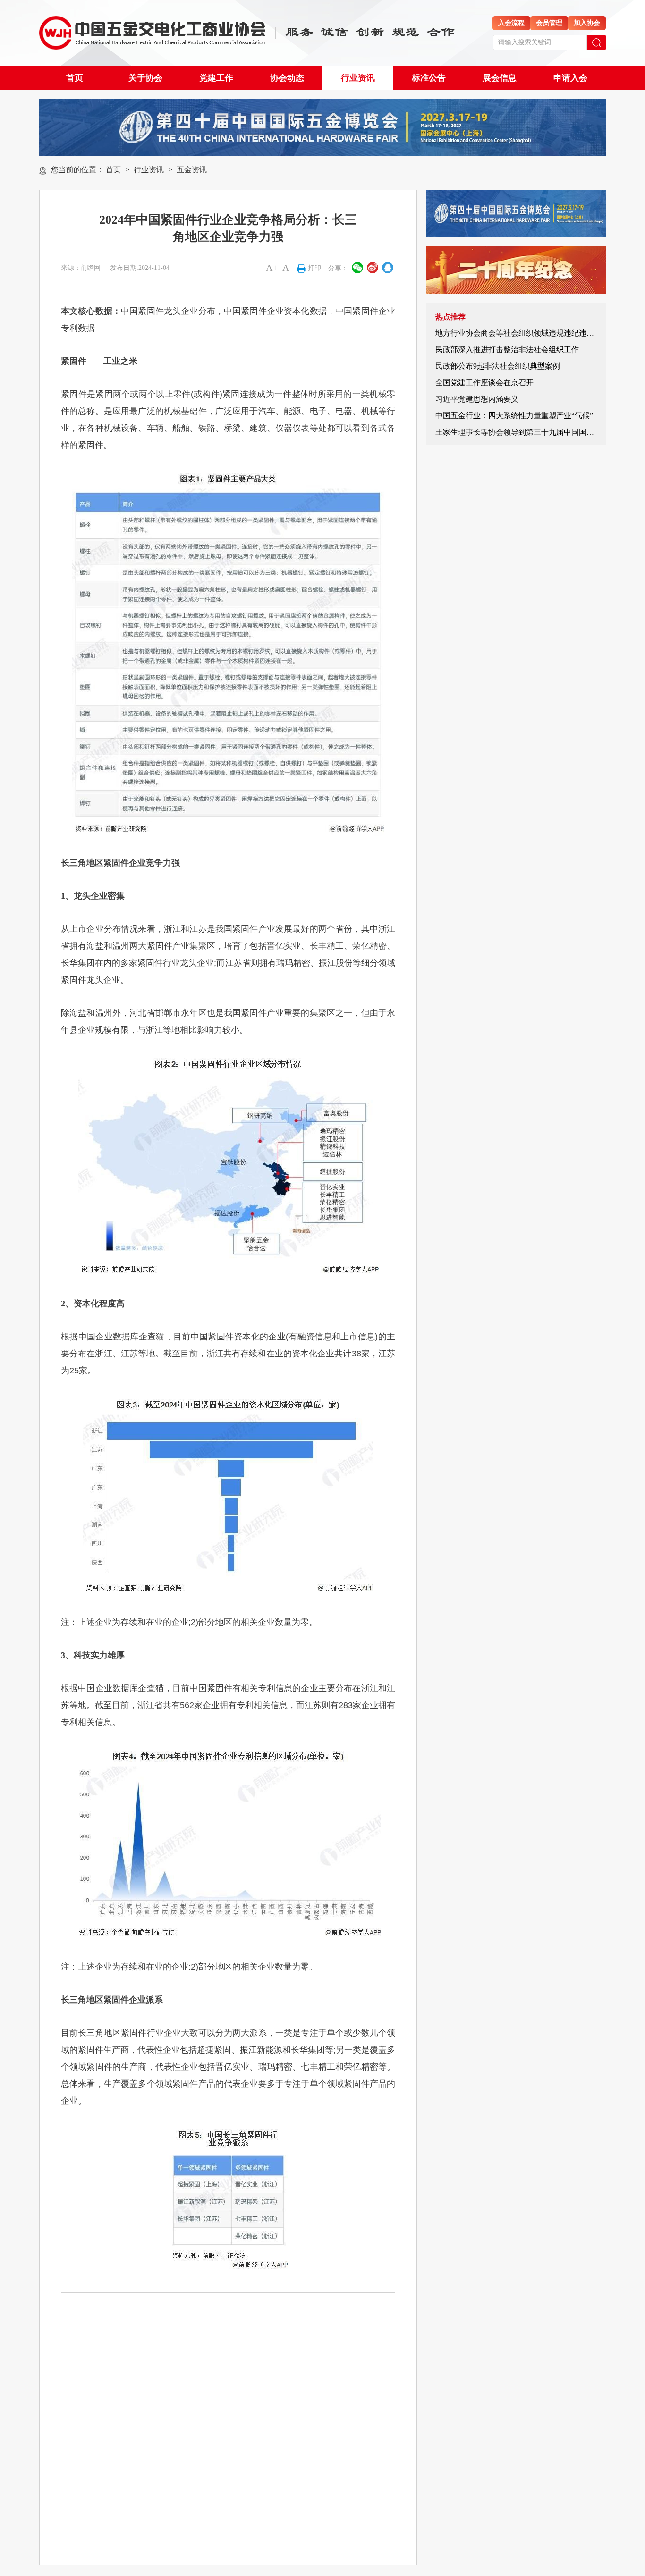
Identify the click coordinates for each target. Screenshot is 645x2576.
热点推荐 (450, 317)
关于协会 (145, 78)
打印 (314, 268)
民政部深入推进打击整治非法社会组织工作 (507, 349)
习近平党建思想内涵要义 (477, 399)
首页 (75, 78)
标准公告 (429, 78)
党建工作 (216, 78)
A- (287, 268)
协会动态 (287, 78)
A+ (272, 268)
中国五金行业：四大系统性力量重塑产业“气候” (514, 416)
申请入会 (570, 78)
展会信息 (500, 78)
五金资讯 (192, 170)
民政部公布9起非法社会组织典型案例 (498, 366)
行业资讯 (358, 78)
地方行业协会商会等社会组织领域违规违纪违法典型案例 (530, 333)
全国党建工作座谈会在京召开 (484, 383)
